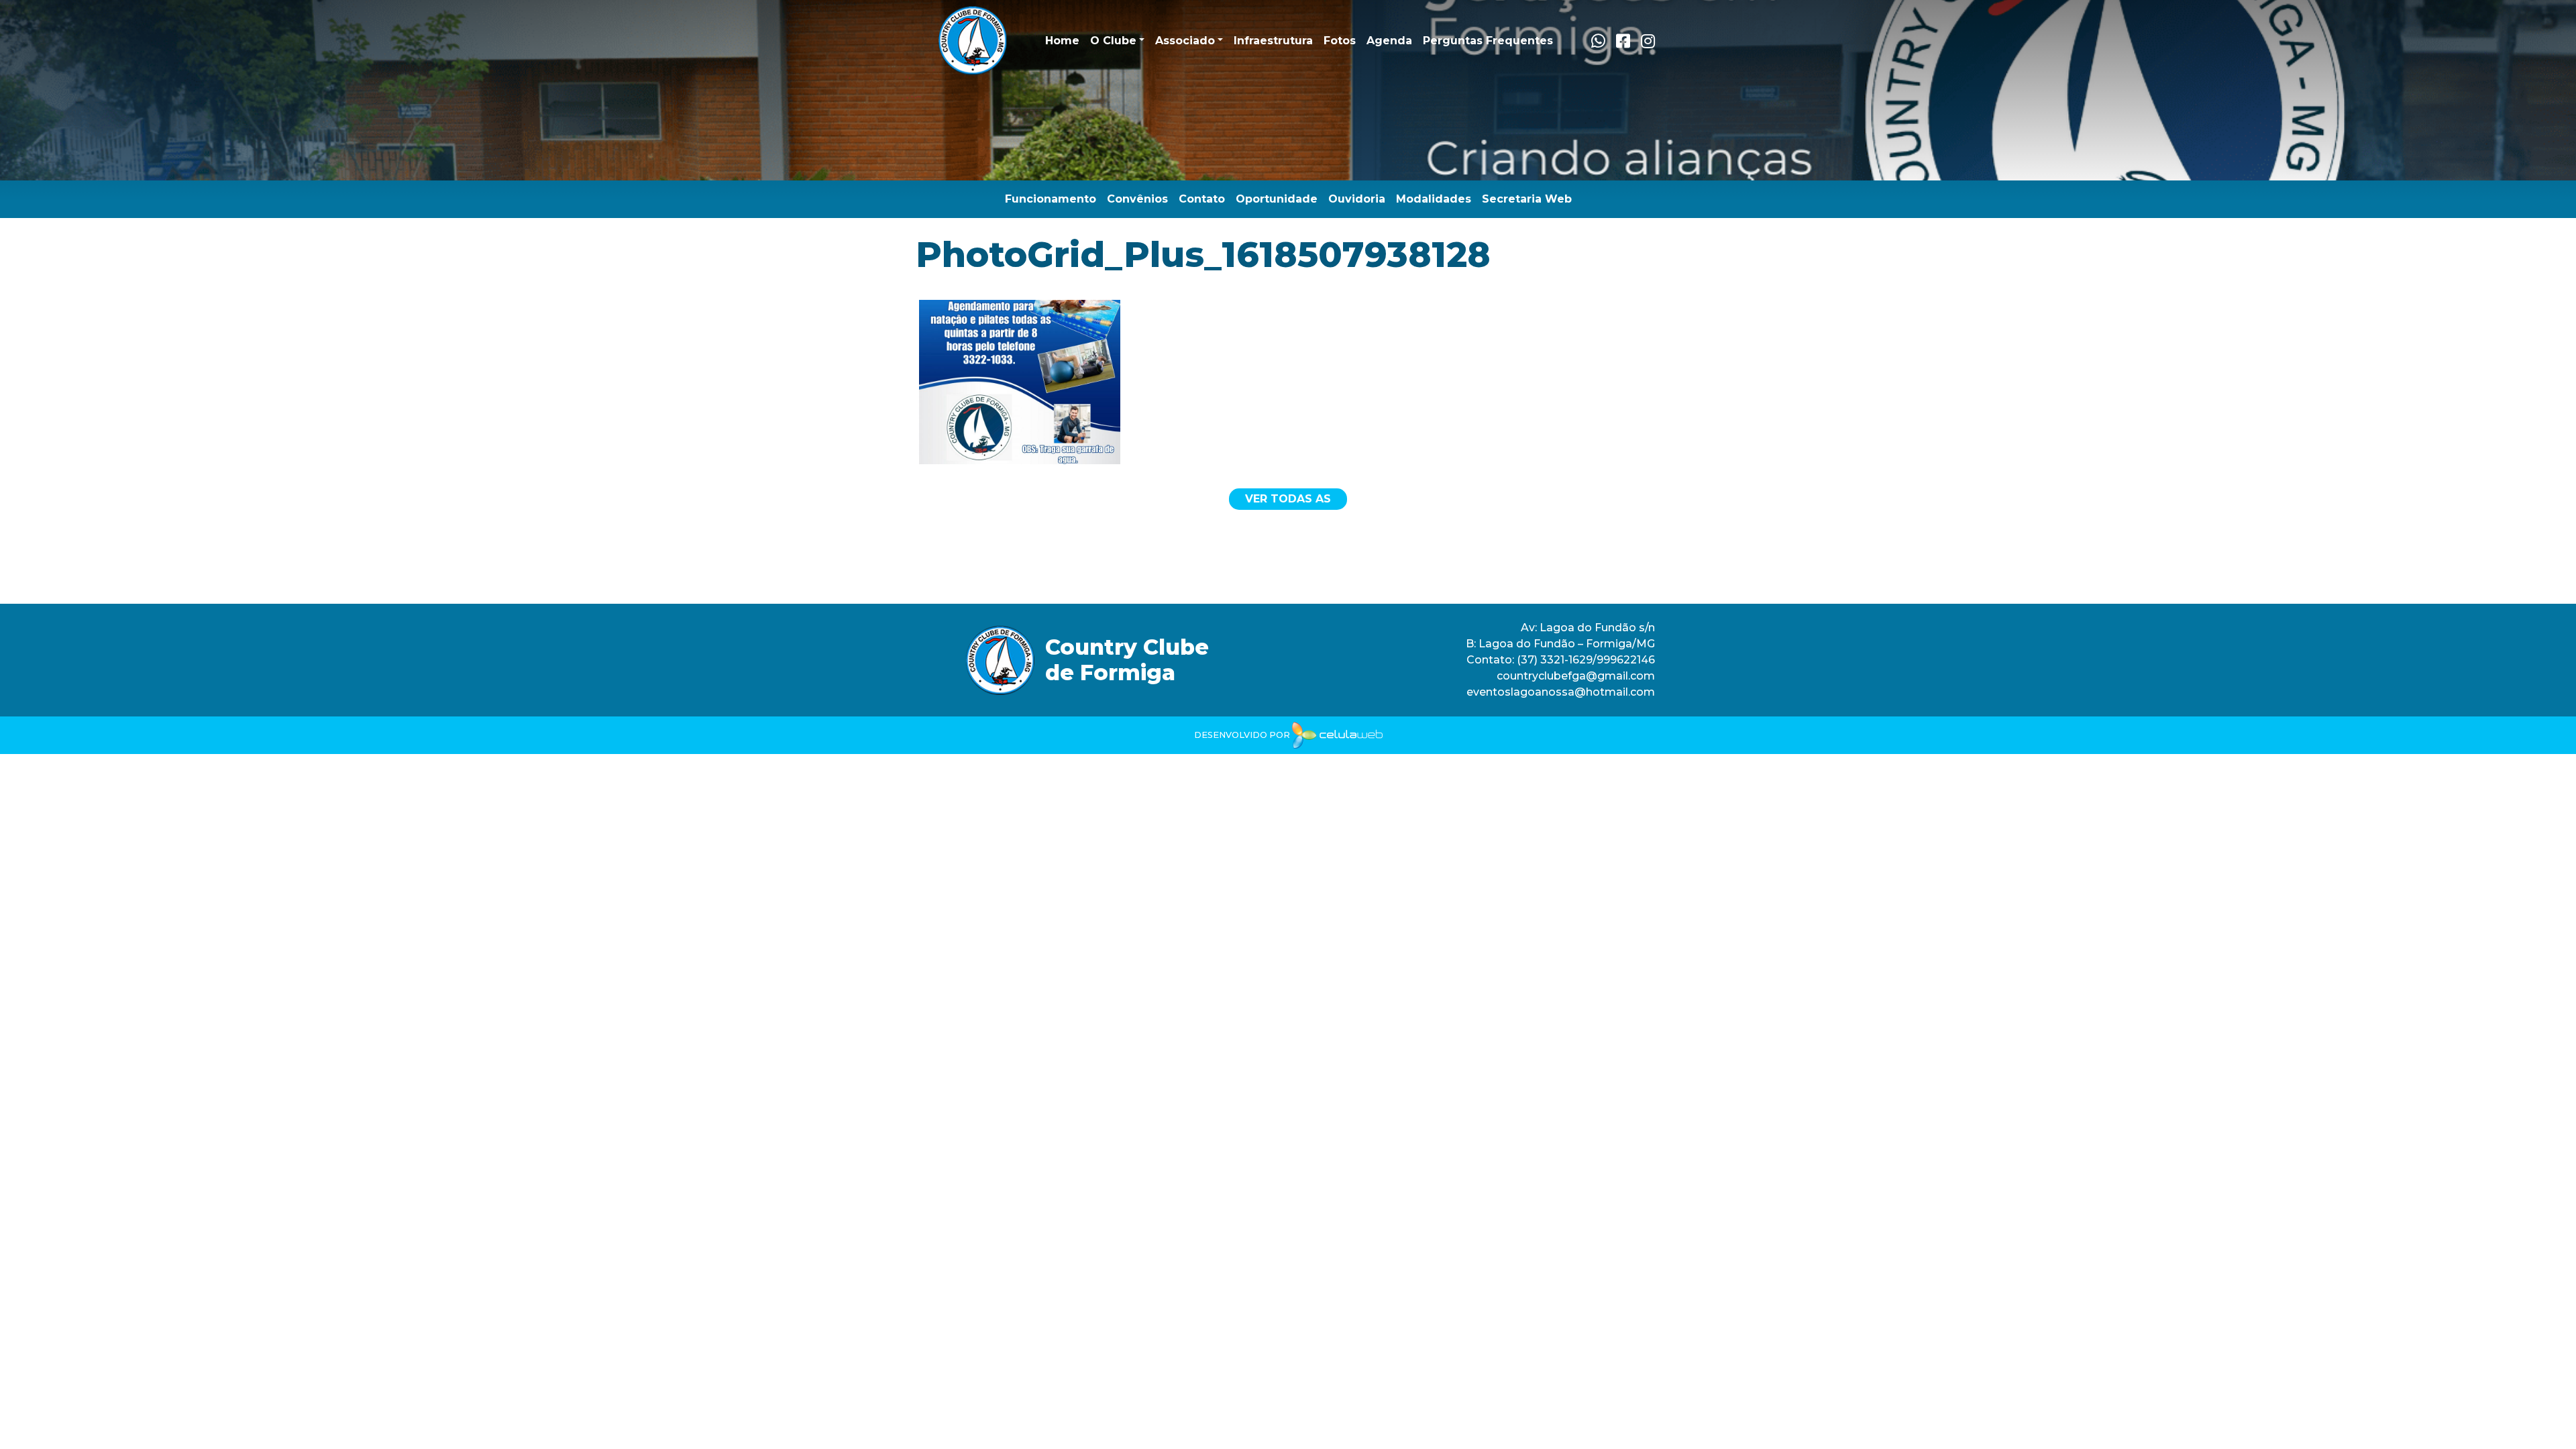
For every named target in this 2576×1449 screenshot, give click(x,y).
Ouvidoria (1357, 199)
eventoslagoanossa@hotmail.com (1561, 692)
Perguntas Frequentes (1488, 41)
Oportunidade (1277, 199)
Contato (1202, 199)
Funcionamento (1051, 199)
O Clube (1113, 41)
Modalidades (1434, 199)
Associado (1185, 41)
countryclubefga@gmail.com (1576, 676)
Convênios (1137, 199)
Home (1062, 41)
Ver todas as (1288, 499)
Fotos (1340, 41)
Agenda (1389, 41)
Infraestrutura (1273, 41)
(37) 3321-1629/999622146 (1586, 660)
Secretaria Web (1527, 199)
